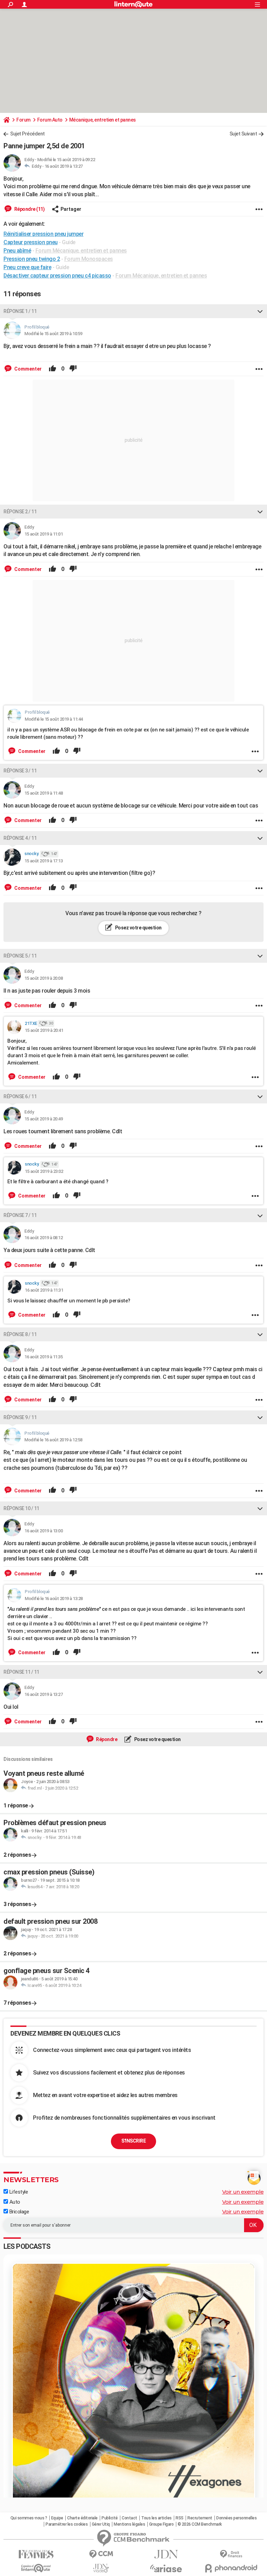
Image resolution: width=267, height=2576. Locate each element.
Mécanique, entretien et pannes (103, 120)
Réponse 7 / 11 (20, 1215)
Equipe (57, 2518)
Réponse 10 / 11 (21, 1508)
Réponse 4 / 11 (20, 838)
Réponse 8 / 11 (20, 1334)
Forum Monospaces (89, 259)
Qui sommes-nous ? (29, 2518)
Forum (23, 120)
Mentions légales (129, 2524)
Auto (14, 2202)
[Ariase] (166, 2568)
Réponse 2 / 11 (20, 512)
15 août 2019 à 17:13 (43, 861)
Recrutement (200, 2518)
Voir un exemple (243, 2192)
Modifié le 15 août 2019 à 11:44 (54, 719)
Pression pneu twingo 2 (32, 259)
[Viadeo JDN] (101, 2568)
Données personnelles (236, 2518)
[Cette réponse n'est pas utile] (73, 369)
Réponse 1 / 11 (20, 311)
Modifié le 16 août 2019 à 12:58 (53, 1440)
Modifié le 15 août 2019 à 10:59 (53, 334)
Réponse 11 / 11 (21, 1672)
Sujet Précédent (27, 134)
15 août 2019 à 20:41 (44, 1030)
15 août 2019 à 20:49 (43, 1119)
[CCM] (101, 2554)
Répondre (106, 1739)
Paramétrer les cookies (67, 2524)
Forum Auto (50, 120)
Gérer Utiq (101, 2524)
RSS (180, 2518)
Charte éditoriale (82, 2518)
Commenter (27, 369)
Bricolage (18, 2212)
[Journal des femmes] (36, 2554)
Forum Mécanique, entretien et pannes (81, 251)
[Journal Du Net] (166, 2554)
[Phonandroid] (231, 2568)
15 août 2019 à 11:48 (43, 793)
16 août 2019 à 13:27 (64, 166)
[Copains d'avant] (36, 2568)
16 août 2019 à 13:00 (43, 1531)
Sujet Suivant (243, 134)
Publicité (110, 2518)
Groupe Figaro (161, 2524)
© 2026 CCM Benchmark (200, 2524)
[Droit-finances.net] (231, 2554)
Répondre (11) (29, 209)
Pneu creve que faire (27, 267)
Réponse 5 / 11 (20, 956)
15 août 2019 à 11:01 (43, 534)
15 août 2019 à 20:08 (43, 978)
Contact (130, 2518)
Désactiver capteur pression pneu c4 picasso (57, 276)
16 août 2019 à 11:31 (44, 1290)
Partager (71, 209)
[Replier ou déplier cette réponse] (260, 311)
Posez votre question (138, 928)
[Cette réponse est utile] (52, 369)
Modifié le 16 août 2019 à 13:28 (54, 1598)
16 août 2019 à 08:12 (43, 1238)
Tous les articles (156, 2518)
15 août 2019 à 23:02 (44, 1171)
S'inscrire (133, 2141)
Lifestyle (18, 2192)
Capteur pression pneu (31, 242)
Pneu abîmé (17, 251)
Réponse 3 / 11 (20, 771)
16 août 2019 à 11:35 (43, 1357)
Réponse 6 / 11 (20, 1096)
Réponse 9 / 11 (20, 1417)
